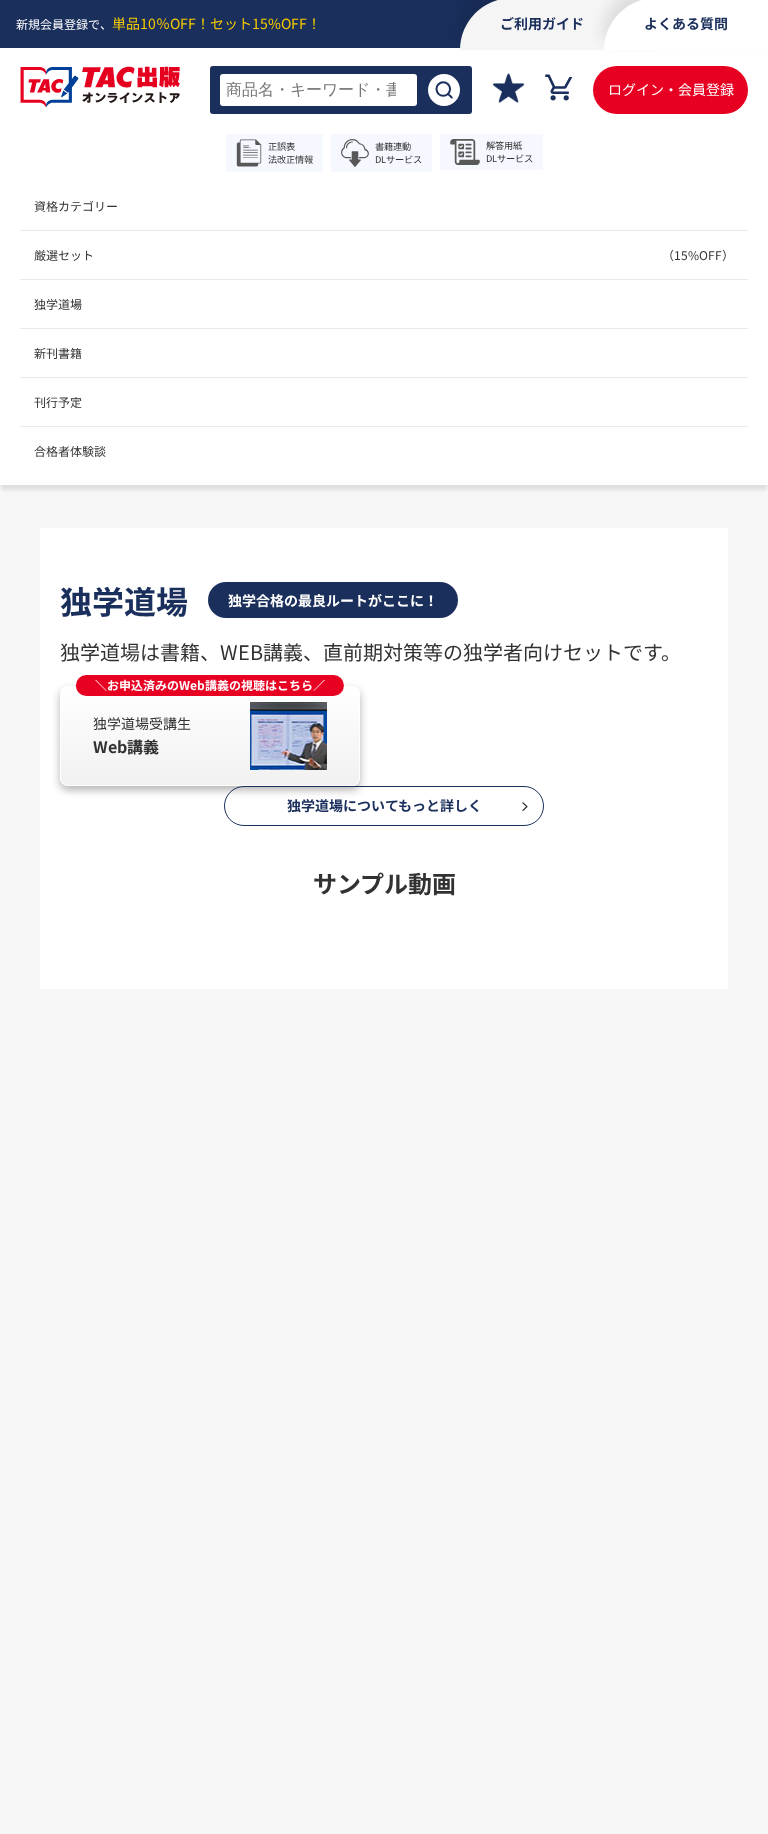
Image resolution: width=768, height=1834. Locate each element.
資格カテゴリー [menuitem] (76, 205)
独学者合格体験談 (500, 1324)
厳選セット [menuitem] (384, 254)
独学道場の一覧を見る (384, 1042)
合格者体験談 (70, 450)
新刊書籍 (58, 352)
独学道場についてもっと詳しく (384, 805)
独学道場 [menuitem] (58, 303)
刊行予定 (58, 401)
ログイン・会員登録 (671, 89)
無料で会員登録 (384, 1416)
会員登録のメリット (303, 1324)
